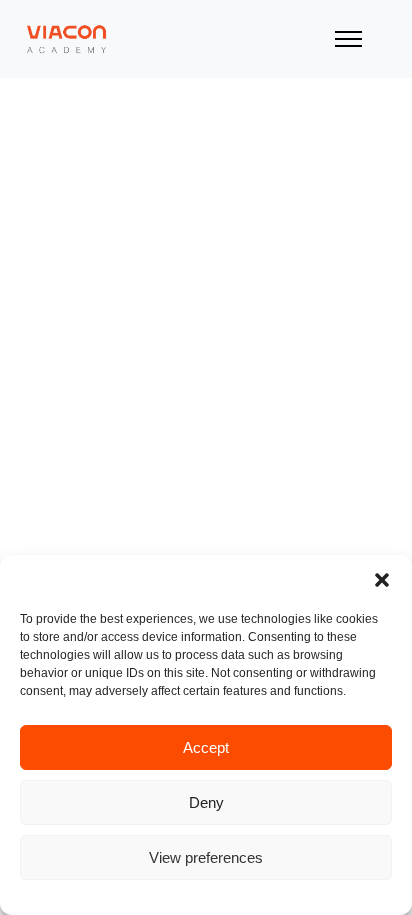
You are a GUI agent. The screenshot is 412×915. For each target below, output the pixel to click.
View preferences (206, 857)
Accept (206, 747)
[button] (382, 580)
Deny (206, 802)
